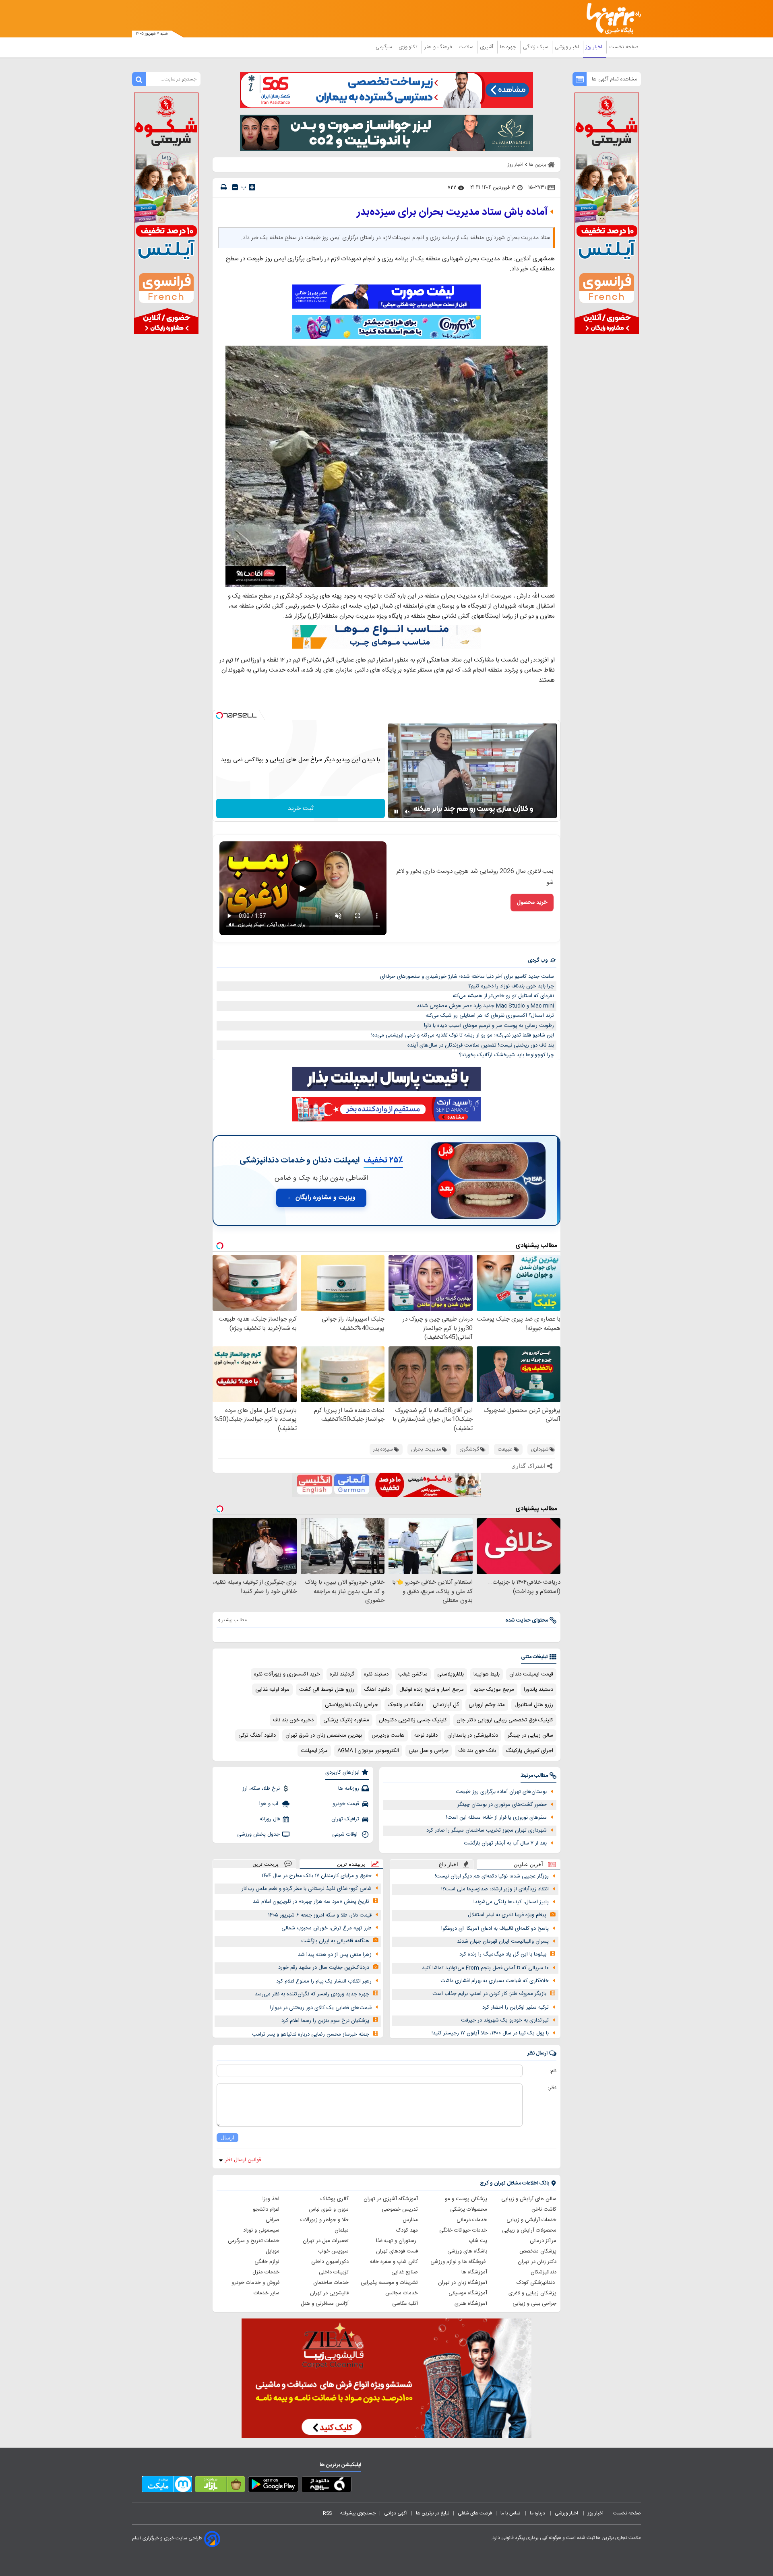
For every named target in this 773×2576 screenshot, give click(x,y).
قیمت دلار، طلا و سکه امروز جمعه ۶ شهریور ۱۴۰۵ (320, 1915)
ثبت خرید (301, 809)
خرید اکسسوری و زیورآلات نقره (287, 1674)
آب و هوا (270, 1804)
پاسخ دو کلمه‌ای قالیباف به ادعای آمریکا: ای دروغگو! (495, 1929)
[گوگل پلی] (273, 2486)
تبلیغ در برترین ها (433, 2513)
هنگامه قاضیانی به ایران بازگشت (335, 1941)
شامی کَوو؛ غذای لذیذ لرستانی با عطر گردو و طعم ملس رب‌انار (307, 1889)
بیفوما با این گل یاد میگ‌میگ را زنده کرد (503, 1954)
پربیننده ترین (351, 1864)
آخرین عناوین (528, 1864)
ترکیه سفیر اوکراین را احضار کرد (516, 2007)
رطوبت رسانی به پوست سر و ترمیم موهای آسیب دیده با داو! (489, 1026)
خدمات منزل (266, 2272)
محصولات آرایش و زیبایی (529, 2230)
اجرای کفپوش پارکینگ (529, 1751)
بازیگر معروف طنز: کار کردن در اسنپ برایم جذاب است (489, 1994)
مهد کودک (407, 2230)
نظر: (552, 2088)
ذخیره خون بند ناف (293, 1720)
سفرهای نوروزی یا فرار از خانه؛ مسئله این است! (496, 1818)
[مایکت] (167, 2486)
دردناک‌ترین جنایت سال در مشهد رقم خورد (324, 1968)
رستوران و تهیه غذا (397, 2241)
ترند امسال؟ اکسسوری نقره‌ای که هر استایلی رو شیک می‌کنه (490, 1016)
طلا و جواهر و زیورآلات (324, 2220)
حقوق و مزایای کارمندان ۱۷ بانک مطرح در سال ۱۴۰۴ (317, 1876)
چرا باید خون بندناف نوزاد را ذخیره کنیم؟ (511, 986)
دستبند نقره (376, 1674)
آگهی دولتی (396, 2513)
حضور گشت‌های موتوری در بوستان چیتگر (502, 1805)
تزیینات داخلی (334, 2272)
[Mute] (407, 812)
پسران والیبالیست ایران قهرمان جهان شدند (503, 1941)
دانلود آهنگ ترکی (257, 1735)
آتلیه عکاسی (405, 2304)
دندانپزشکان (544, 2272)
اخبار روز (595, 47)
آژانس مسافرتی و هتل (325, 2304)
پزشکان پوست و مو (466, 2199)
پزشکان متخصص (538, 2251)
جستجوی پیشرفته (358, 2513)
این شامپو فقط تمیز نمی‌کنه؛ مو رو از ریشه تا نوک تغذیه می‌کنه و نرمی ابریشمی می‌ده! (463, 1035)
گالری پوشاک (335, 2199)
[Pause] (396, 812)
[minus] (235, 187)
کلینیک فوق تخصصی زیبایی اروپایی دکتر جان (505, 1720)
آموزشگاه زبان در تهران (463, 2283)
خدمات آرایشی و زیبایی (531, 2220)
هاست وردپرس (388, 1735)
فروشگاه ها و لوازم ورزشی (459, 2262)
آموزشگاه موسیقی (468, 2293)
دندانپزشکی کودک (536, 2283)
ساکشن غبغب (413, 1674)
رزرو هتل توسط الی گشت (327, 1690)
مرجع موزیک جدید (494, 1690)
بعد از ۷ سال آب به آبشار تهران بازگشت (505, 1843)
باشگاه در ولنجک (405, 1705)
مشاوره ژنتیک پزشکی (346, 1720)
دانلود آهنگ (377, 1690)
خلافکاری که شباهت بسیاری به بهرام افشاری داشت (495, 1981)
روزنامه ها (349, 1789)
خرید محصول (532, 903)
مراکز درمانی (543, 2241)
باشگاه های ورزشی (467, 2251)
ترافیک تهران (345, 1819)
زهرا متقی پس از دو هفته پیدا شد (335, 1955)
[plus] (252, 187)
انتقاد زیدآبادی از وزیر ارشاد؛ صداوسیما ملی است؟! (495, 1889)
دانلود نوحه (426, 1735)
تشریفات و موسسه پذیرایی (389, 2283)
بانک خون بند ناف (477, 1751)
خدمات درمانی (472, 2220)
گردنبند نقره (342, 1674)
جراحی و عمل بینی (429, 1751)
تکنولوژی (409, 47)
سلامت (467, 47)
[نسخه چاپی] (224, 187)
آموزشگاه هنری (471, 2304)
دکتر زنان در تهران (537, 2262)
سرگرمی (384, 47)
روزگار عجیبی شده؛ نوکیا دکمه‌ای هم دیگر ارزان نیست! (492, 1876)
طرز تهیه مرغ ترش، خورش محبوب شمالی (327, 1928)
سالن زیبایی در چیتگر (530, 1735)
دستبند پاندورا (538, 1690)
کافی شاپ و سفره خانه (394, 2262)
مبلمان (342, 2230)
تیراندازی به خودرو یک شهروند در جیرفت (505, 2020)
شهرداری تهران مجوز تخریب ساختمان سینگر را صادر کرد (487, 1830)
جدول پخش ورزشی (258, 1834)
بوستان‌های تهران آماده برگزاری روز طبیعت (501, 1792)
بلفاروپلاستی (451, 1674)
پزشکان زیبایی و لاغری (532, 2293)
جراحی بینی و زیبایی (534, 2304)
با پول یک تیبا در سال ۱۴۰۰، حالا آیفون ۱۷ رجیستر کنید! (490, 2033)
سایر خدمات (267, 2293)
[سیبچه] (326, 2486)
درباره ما (538, 2513)
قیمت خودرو (346, 1804)
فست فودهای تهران (397, 2251)
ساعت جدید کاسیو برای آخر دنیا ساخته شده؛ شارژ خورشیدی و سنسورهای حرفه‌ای (467, 977)
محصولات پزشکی (469, 2209)
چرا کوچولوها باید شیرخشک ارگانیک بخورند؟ (506, 1055)
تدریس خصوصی (400, 2209)
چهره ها (509, 47)
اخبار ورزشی (568, 47)
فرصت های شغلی (475, 2513)
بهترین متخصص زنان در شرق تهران (324, 1735)
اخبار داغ (449, 1864)
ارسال (227, 2138)
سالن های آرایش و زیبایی (529, 2199)
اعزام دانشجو (266, 2209)
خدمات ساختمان (331, 2283)
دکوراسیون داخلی (330, 2262)
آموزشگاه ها (474, 2272)
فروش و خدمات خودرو (255, 2283)
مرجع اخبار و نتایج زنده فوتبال (432, 1690)
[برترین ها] (610, 19)
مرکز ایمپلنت (314, 1751)
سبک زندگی (536, 47)
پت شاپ (478, 2241)
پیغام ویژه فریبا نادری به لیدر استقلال (507, 1915)
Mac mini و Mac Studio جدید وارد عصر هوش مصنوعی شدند (485, 1006)
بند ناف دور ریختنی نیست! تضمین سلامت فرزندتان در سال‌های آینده (481, 1045)
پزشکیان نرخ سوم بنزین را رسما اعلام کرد (325, 2021)
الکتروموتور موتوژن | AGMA (368, 1751)
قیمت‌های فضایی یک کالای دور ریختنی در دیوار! (321, 2008)
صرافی (273, 2220)
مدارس (410, 2220)
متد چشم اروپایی (487, 1705)
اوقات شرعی (346, 1834)
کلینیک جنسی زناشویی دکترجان (413, 1720)
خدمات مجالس (402, 2293)
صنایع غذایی (405, 2272)
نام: (553, 2071)
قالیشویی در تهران (329, 2293)
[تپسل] (219, 715)
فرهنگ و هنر (439, 47)
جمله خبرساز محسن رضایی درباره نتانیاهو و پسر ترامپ (311, 2034)
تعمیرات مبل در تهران (326, 2241)
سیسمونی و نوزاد (261, 2230)
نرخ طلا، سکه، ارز (261, 1789)
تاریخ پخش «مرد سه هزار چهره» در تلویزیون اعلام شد (311, 1902)
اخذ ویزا (271, 2199)
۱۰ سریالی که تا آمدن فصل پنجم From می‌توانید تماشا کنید (485, 1968)
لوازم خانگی (267, 2262)
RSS (327, 2513)
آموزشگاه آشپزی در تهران (391, 2199)
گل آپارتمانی (446, 1705)
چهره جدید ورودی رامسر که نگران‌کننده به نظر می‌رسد (312, 1994)
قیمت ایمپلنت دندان (531, 1674)
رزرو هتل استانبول (534, 1705)
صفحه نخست (624, 47)
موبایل (273, 2251)
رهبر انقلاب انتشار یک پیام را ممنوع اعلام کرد (324, 1981)
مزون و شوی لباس (329, 2209)
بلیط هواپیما (487, 1674)
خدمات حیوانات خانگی (463, 2230)
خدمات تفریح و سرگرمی (254, 2241)
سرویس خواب (333, 2251)
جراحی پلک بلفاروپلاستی (351, 1705)
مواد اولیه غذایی (272, 1690)
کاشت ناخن (544, 2209)
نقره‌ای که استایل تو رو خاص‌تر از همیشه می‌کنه (503, 996)
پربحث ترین (266, 1864)
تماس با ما (511, 2513)
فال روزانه (270, 1819)
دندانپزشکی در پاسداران (473, 1735)
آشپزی (487, 47)
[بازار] (220, 2486)
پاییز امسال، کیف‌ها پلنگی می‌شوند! (511, 1902)
